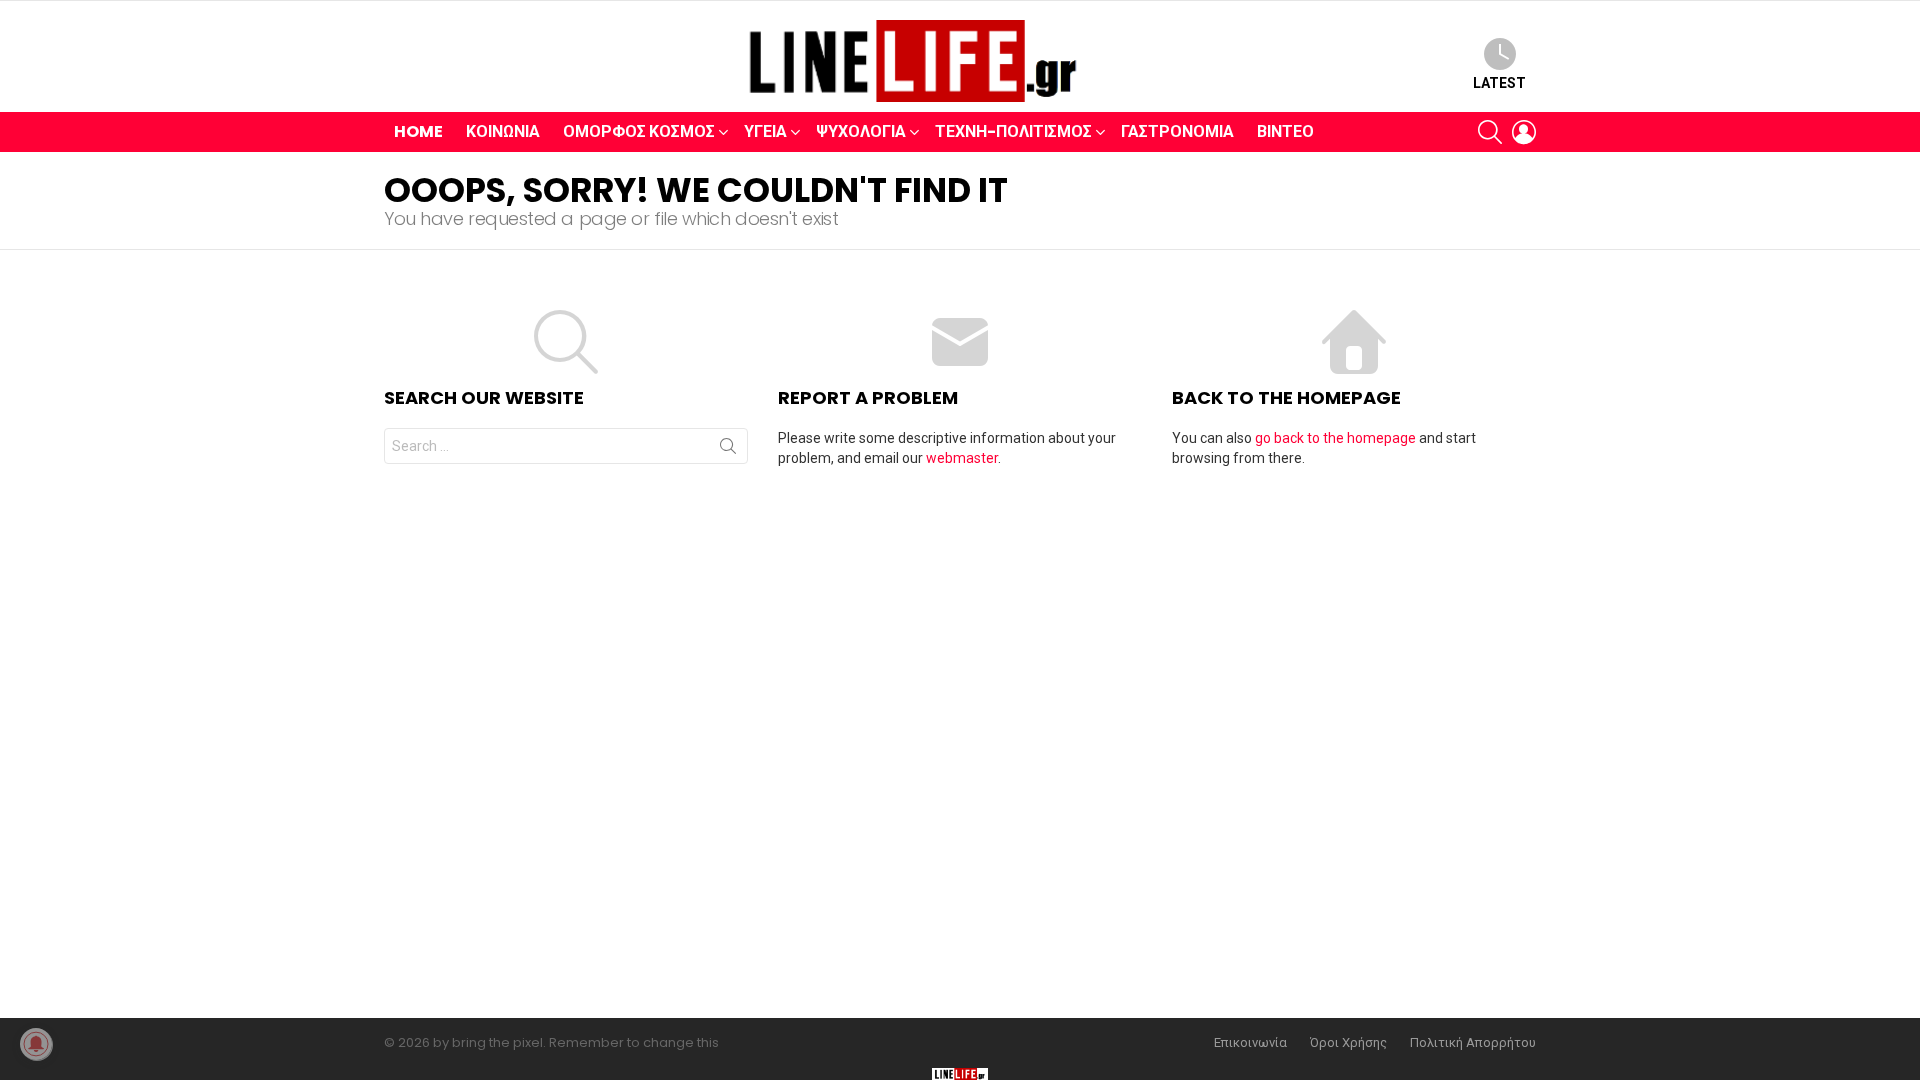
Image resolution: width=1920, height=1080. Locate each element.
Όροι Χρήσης (1348, 1043)
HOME (418, 131)
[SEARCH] (1490, 132)
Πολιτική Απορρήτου (1473, 1043)
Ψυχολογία (861, 131)
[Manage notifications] (36, 1044)
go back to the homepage (1335, 438)
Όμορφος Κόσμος (639, 131)
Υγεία (765, 131)
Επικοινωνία (1250, 1043)
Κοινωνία (503, 131)
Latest (1499, 83)
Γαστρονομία (1177, 131)
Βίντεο (1285, 131)
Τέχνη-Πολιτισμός (1013, 131)
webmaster (962, 458)
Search (728, 450)
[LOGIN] (1524, 132)
